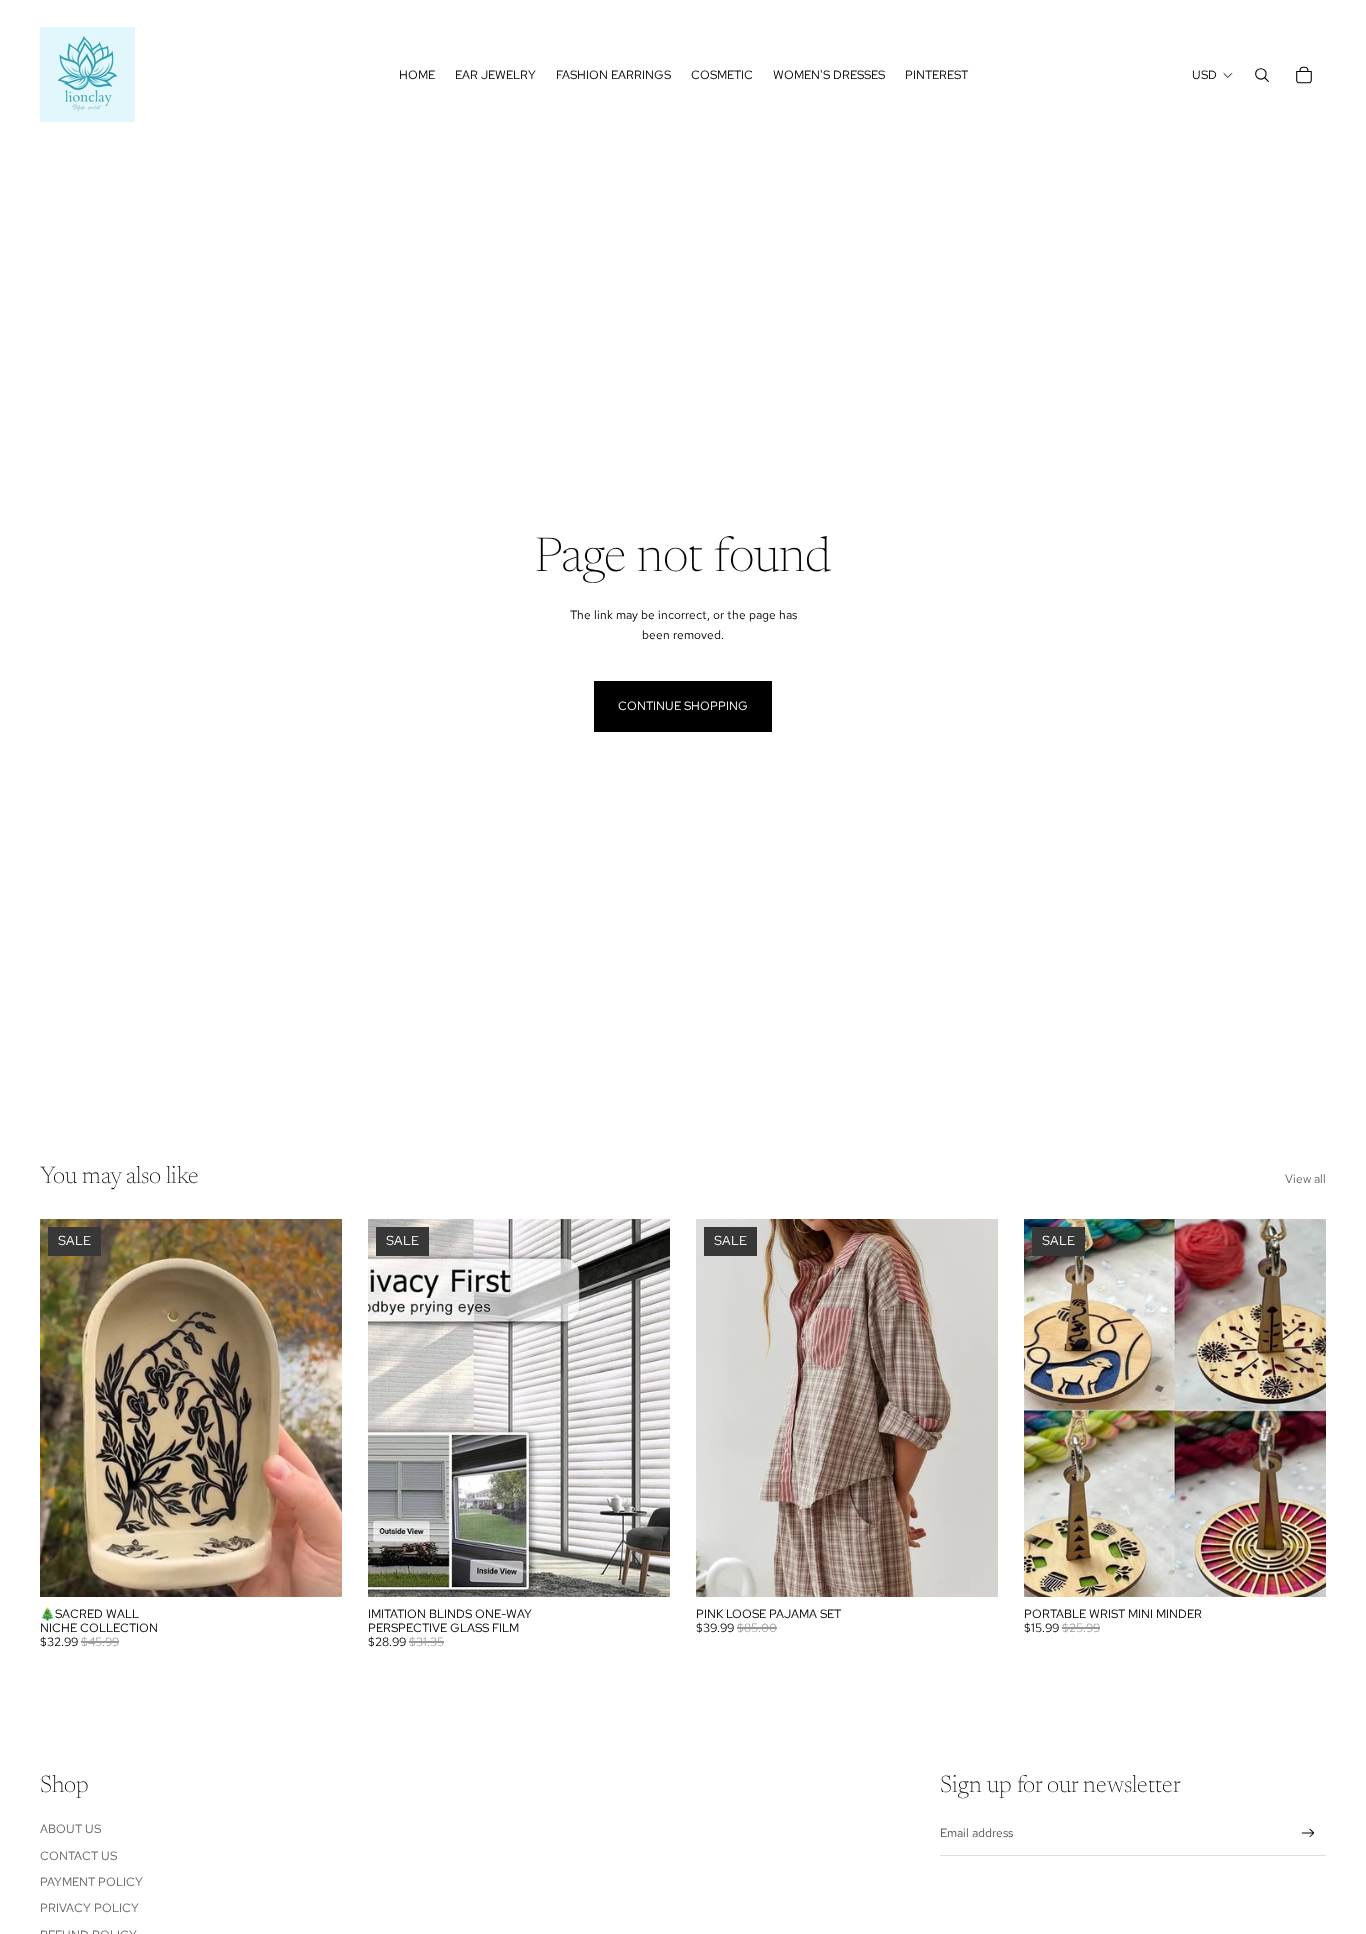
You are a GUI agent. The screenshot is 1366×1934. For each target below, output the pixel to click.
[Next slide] (312, 1408)
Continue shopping (683, 706)
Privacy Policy (89, 1908)
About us (70, 1829)
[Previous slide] (70, 1408)
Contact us (78, 1856)
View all (1305, 1179)
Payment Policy (91, 1882)
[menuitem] (417, 75)
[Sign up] (1308, 1833)
